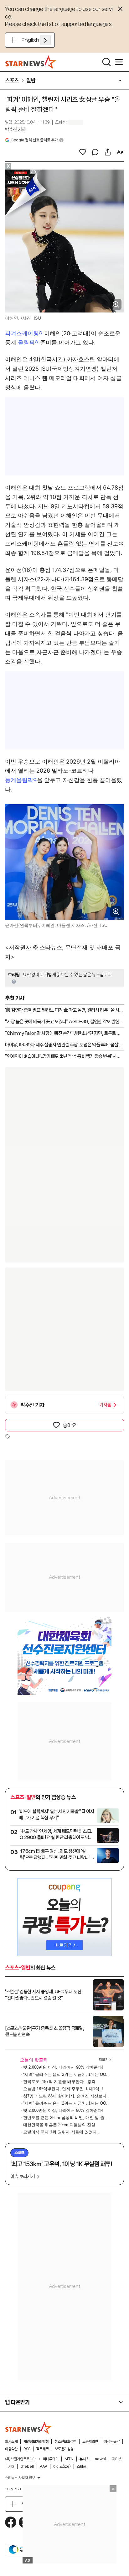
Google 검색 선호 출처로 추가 (34, 140)
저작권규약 (112, 2441)
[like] (83, 152)
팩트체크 (43, 2449)
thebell (27, 2467)
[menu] (119, 62)
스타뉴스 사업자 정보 (20, 2478)
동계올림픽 (19, 780)
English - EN (36, 40)
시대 (11, 2467)
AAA (44, 2467)
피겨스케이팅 (22, 333)
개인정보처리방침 (36, 2441)
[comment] (95, 152)
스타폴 (81, 2467)
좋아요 (70, 1425)
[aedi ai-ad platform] (35, 172)
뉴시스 (84, 2459)
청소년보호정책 (65, 2441)
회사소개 (11, 2441)
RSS (27, 2449)
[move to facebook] (11, 2522)
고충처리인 (90, 2441)
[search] (106, 62)
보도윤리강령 (64, 2449)
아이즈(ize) (62, 2467)
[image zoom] (116, 304)
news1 (101, 2459)
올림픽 (26, 342)
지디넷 (117, 2459)
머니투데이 (51, 2459)
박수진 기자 (15, 130)
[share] (108, 152)
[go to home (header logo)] (31, 62)
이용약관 (11, 2449)
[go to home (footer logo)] (28, 2428)
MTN (69, 2459)
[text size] (120, 152)
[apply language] (45, 40)
